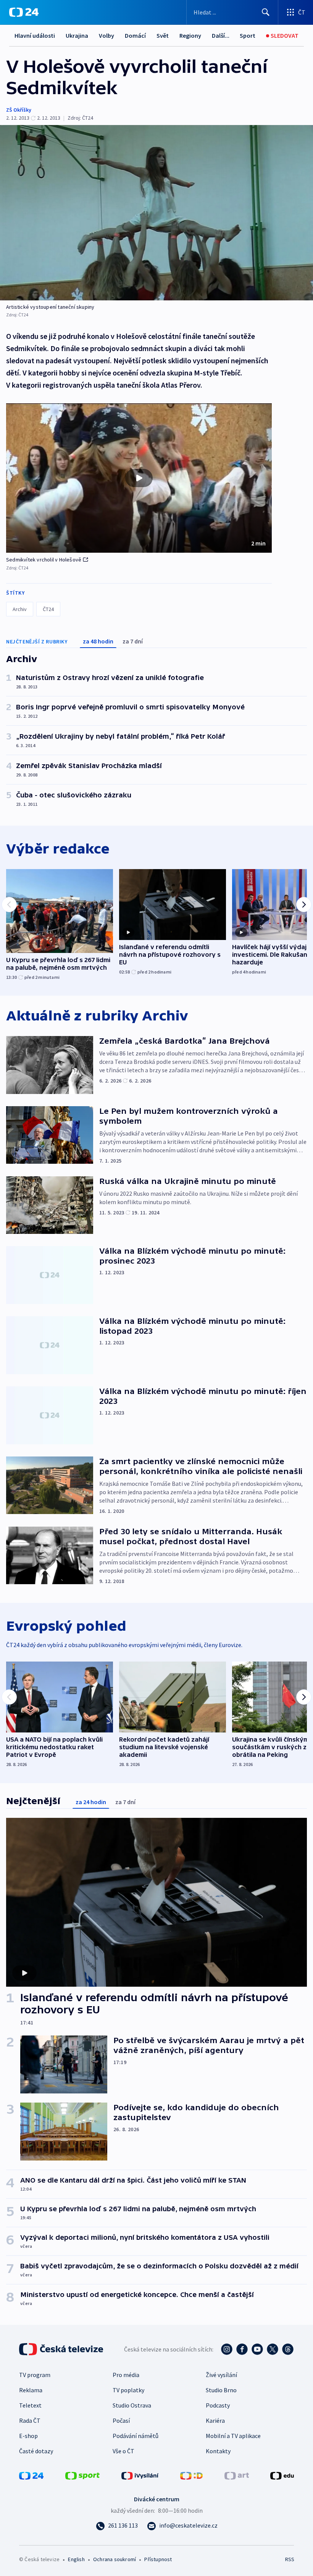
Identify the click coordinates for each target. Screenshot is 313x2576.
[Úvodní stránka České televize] (62, 2349)
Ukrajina (77, 35)
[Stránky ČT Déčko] (191, 2475)
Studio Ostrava (132, 2405)
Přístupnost (158, 2559)
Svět (163, 35)
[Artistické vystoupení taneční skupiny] (156, 213)
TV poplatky (128, 2390)
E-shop (28, 2436)
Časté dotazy (36, 2451)
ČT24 (48, 609)
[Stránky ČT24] (31, 2475)
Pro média (126, 2375)
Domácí (135, 35)
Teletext (30, 2405)
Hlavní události (35, 35)
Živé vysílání (221, 2375)
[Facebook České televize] (242, 2349)
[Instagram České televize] (227, 2349)
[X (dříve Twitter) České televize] (273, 2349)
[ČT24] (24, 12)
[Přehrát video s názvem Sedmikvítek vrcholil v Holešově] (139, 478)
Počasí (121, 2420)
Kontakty (218, 2451)
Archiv (20, 609)
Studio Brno (221, 2390)
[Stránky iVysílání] (140, 2475)
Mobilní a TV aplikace (233, 2436)
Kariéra (215, 2420)
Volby (106, 35)
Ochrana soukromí (115, 2559)
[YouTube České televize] (257, 2349)
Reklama (31, 2390)
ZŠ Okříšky (19, 110)
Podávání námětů (136, 2436)
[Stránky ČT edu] (282, 2475)
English (76, 2559)
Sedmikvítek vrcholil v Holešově (44, 560)
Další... (221, 35)
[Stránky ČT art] (237, 2475)
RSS (290, 2559)
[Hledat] (266, 12)
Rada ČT (30, 2420)
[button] (139, 478)
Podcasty (218, 2405)
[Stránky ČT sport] (82, 2475)
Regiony (190, 35)
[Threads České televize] (288, 2349)
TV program (35, 2375)
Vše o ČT (123, 2451)
